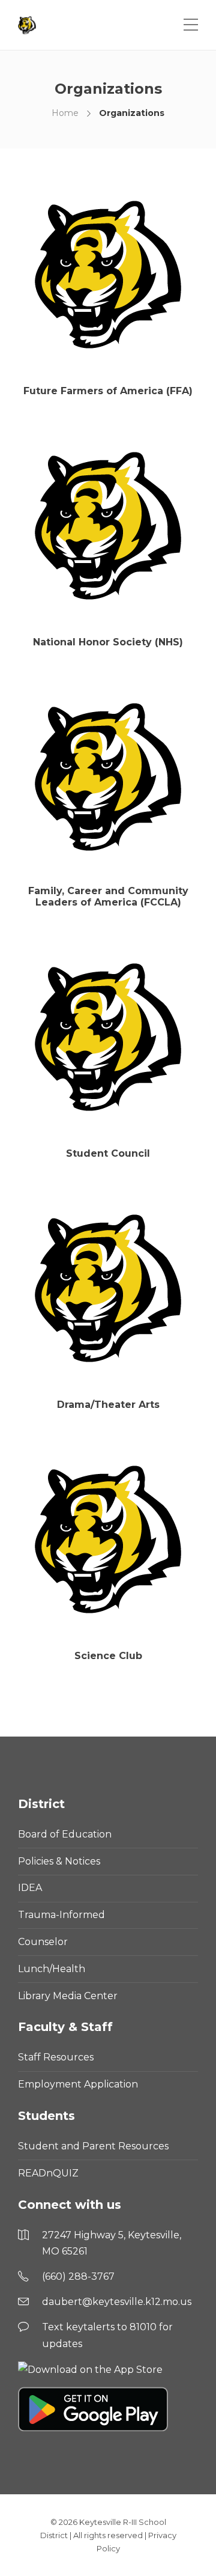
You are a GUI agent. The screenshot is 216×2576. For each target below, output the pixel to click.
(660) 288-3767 (78, 2276)
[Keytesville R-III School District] (28, 25)
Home (65, 113)
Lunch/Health (52, 1969)
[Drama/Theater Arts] (108, 1288)
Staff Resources (56, 2057)
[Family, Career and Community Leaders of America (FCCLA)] (108, 777)
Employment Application (78, 2084)
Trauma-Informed (61, 1915)
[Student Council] (108, 1037)
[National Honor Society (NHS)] (108, 526)
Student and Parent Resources (93, 2146)
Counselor (43, 1942)
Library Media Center (68, 1996)
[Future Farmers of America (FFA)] (108, 275)
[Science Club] (108, 1539)
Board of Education (65, 1834)
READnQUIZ (48, 2173)
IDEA (30, 1888)
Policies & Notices (59, 1861)
